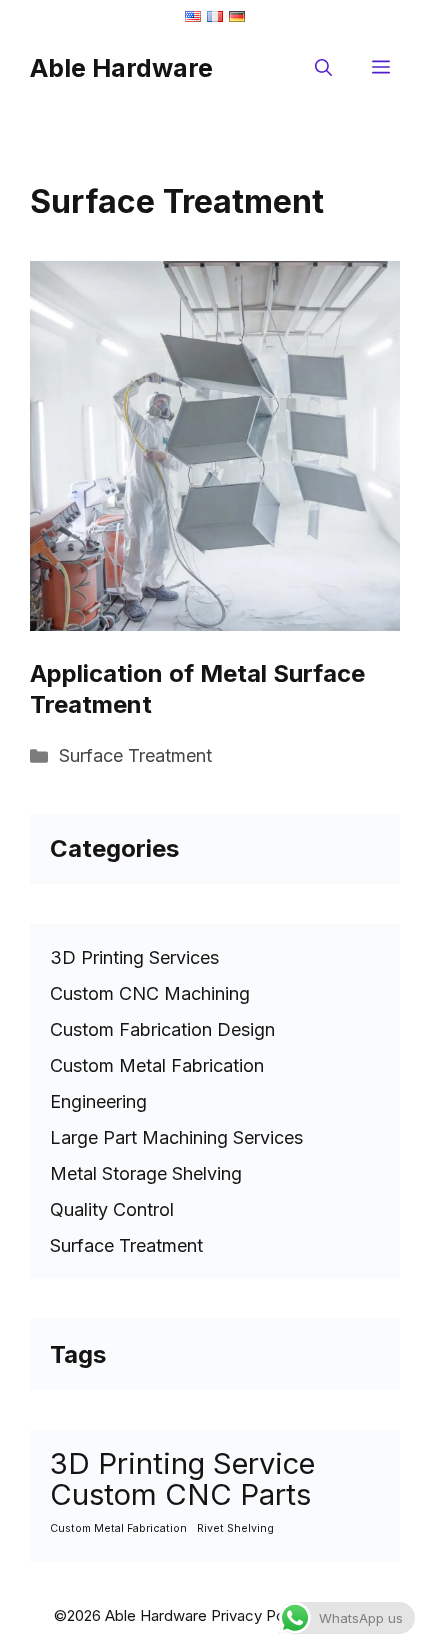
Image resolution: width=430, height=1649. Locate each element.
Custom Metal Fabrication (157, 1065)
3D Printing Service (182, 1463)
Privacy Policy (259, 1615)
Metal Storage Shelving (146, 1173)
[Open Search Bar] (323, 68)
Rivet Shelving (235, 1528)
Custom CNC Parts (180, 1494)
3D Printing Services (134, 957)
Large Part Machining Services (176, 1137)
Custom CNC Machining (150, 993)
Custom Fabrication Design (162, 1029)
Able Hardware (121, 68)
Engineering (98, 1101)
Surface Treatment (135, 755)
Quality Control (112, 1209)
